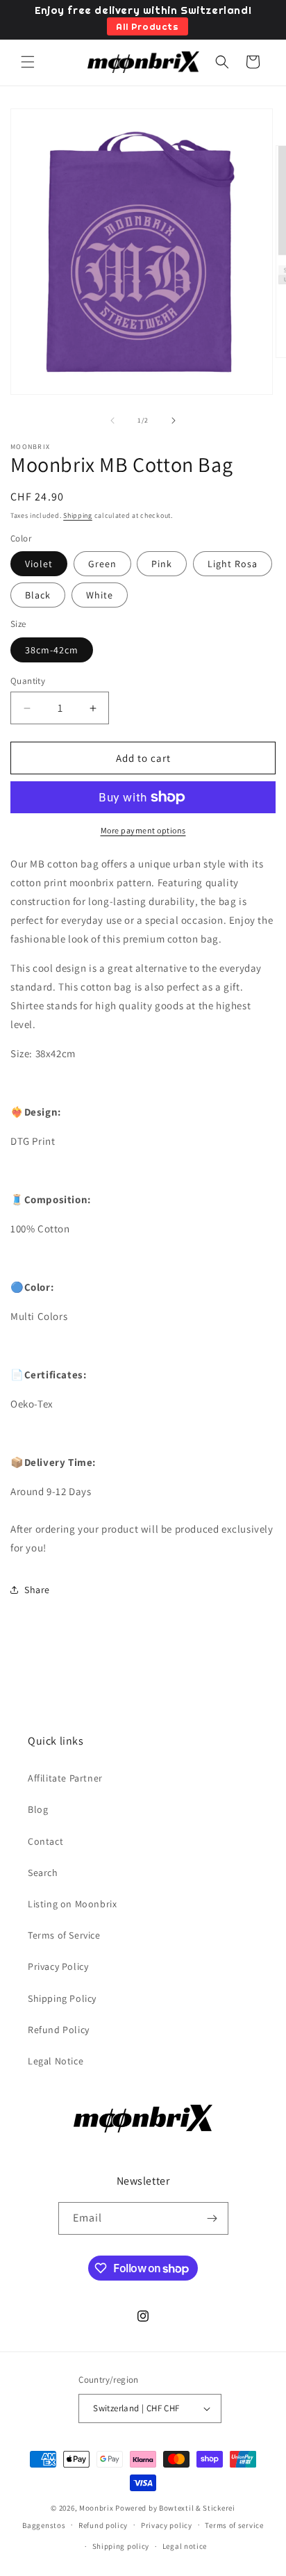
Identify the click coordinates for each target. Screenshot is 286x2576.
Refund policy (103, 2525)
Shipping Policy (62, 1998)
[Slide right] (174, 421)
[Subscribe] (212, 2218)
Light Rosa (233, 564)
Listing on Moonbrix (72, 1904)
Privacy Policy (58, 1966)
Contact (45, 1841)
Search (43, 1873)
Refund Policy (59, 2030)
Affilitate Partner (65, 1778)
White (100, 595)
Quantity (28, 681)
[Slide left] (112, 421)
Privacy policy (167, 2525)
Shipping (78, 515)
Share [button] (37, 1590)
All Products (147, 26)
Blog (38, 1809)
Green (102, 564)
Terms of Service (64, 1935)
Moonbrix (96, 2508)
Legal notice (185, 2546)
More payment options (143, 830)
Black (38, 595)
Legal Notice (56, 2061)
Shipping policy (121, 2546)
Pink (162, 564)
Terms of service (234, 2525)
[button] (28, 62)
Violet (39, 564)
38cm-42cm (52, 650)
